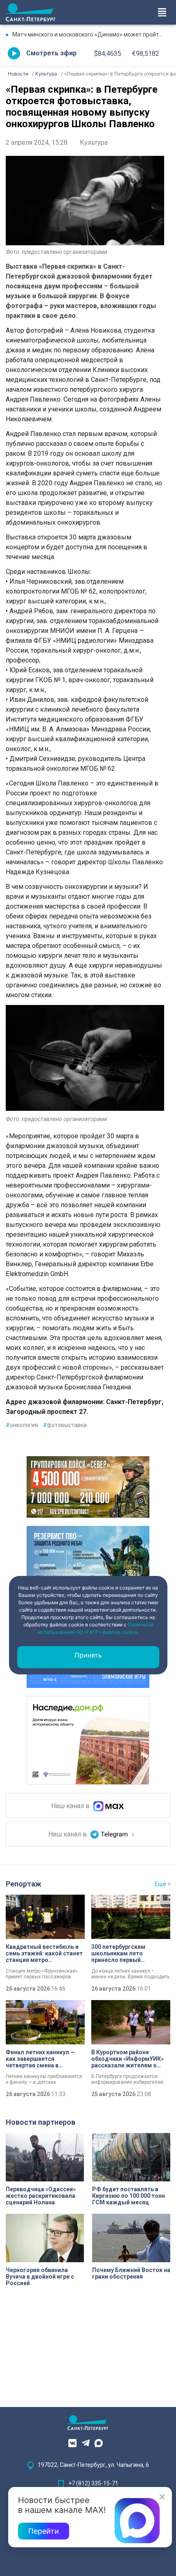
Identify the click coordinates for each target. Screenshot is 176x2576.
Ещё (160, 1884)
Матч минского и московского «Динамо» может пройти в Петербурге (91, 34)
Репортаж (24, 1884)
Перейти (44, 2531)
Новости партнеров (41, 2122)
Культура (94, 143)
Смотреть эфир (51, 53)
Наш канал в (71, 1806)
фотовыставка (65, 1425)
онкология (22, 1425)
